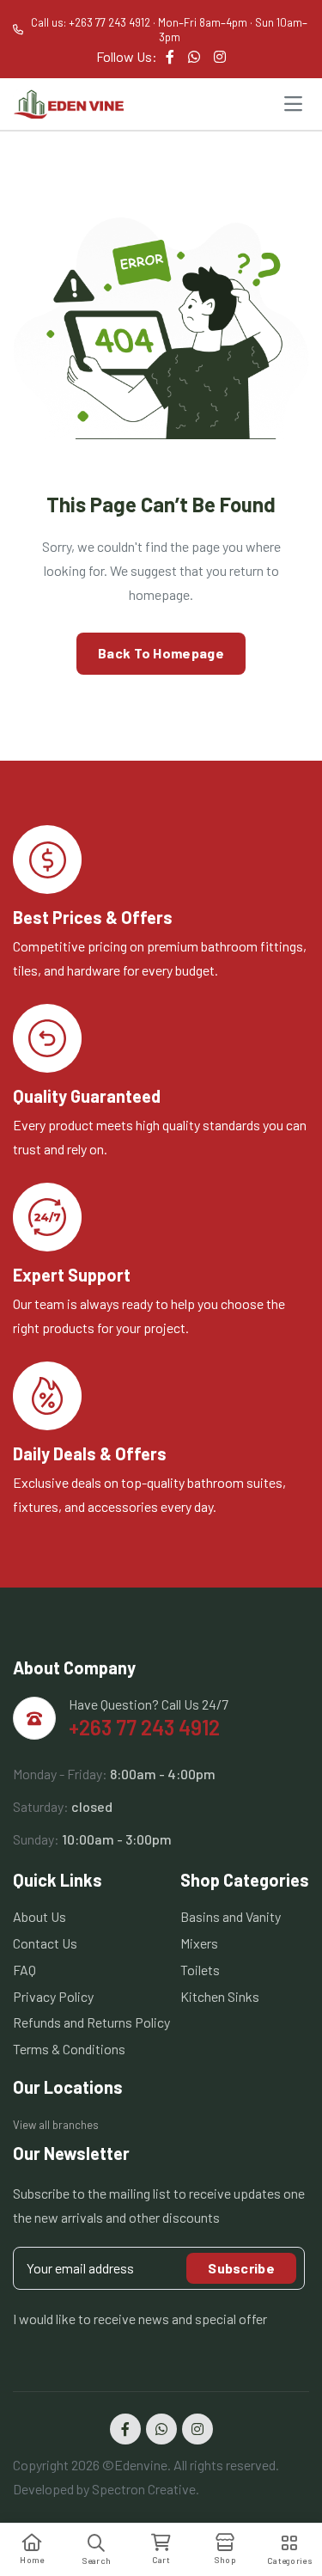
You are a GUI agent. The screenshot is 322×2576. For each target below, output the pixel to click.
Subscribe (241, 2268)
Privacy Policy (53, 1996)
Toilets (200, 1970)
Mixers (199, 1943)
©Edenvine (135, 2465)
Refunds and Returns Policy (91, 2022)
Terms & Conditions (69, 2049)
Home (32, 2560)
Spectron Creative (144, 2489)
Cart (161, 2560)
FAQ (24, 1970)
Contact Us (45, 1943)
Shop (225, 2560)
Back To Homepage (161, 653)
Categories (290, 2561)
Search (97, 2561)
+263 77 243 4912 (144, 1727)
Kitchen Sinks (220, 1996)
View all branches (56, 2125)
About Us (39, 1916)
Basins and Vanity (231, 1916)
